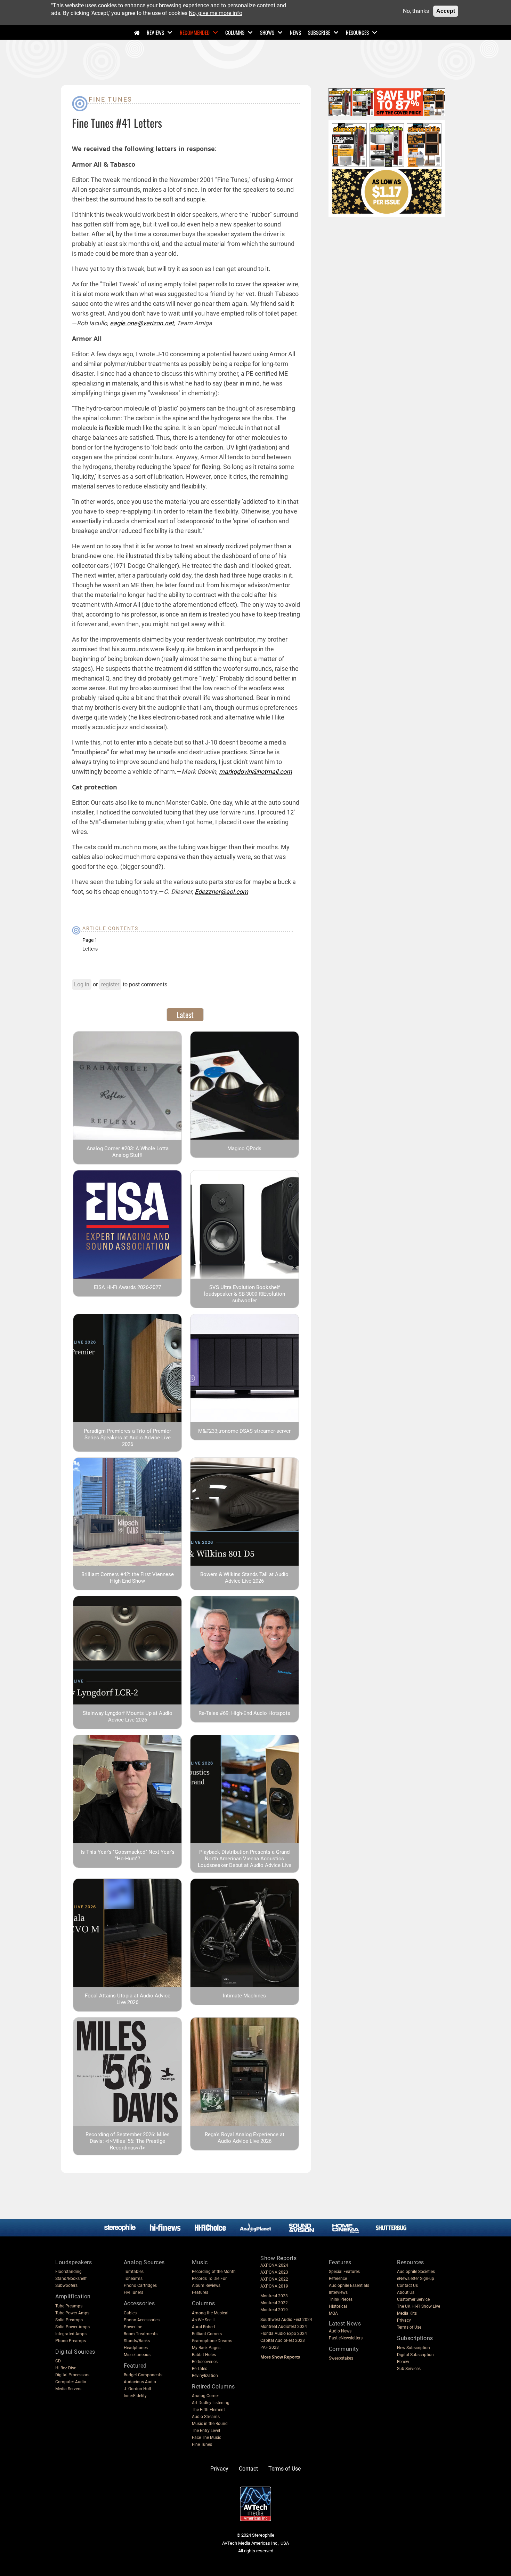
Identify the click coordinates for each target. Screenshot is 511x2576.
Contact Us (407, 2285)
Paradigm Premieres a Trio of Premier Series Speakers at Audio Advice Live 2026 (127, 1438)
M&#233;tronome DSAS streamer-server (244, 1431)
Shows (267, 32)
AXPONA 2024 (274, 2265)
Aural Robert (204, 2327)
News (295, 32)
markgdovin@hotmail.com (255, 772)
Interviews (338, 2292)
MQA (333, 2313)
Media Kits (407, 2313)
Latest (185, 1015)
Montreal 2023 (274, 2296)
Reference (338, 2279)
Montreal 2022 (274, 2303)
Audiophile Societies (416, 2272)
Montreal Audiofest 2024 (284, 2327)
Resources (357, 32)
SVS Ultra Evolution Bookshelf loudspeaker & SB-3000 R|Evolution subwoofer (245, 1294)
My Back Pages (206, 2348)
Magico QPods (244, 1148)
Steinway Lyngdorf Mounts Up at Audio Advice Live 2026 (128, 1716)
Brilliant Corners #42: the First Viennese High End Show (128, 1578)
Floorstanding (68, 2272)
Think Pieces (341, 2299)
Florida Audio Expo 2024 (284, 2333)
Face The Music (206, 2438)
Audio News (340, 2331)
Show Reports (278, 2258)
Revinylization (205, 2376)
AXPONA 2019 (274, 2286)
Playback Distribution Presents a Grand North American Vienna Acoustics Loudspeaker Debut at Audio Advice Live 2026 (245, 1862)
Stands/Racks (137, 2341)
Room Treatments (141, 2334)
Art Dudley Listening (211, 2403)
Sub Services (409, 2369)
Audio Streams (206, 2417)
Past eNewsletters (346, 2338)
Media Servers (68, 2389)
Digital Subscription (415, 2355)
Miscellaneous (137, 2355)
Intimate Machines (244, 1996)
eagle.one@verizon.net (142, 323)
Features (200, 2292)
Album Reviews (206, 2285)
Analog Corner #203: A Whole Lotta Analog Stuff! (128, 1152)
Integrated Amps (71, 2334)
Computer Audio (71, 2382)
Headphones (136, 2348)
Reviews (155, 32)
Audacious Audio (140, 2382)
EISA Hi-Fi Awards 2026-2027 (127, 1287)
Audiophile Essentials (349, 2285)
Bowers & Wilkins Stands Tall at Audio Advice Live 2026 (244, 1578)
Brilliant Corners (207, 2334)
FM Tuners (133, 2292)
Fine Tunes (111, 99)
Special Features (344, 2272)
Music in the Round (210, 2424)
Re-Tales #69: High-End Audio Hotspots (244, 1713)
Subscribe (319, 32)
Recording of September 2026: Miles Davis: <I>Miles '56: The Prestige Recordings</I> (128, 2141)
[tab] (185, 1015)
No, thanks (416, 11)
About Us (406, 2292)
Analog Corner (205, 2396)
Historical (338, 2306)
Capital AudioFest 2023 (283, 2340)
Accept (446, 11)
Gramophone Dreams (212, 2341)
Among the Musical (210, 2313)
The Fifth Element (208, 2410)
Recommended (195, 32)
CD (58, 2361)
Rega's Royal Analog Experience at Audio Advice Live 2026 (245, 2138)
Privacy (404, 2320)
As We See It (203, 2320)
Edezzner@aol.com (221, 892)
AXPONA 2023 (274, 2272)
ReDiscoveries (205, 2362)
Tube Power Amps (72, 2313)
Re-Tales (200, 2369)
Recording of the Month (214, 2272)
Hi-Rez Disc (66, 2368)
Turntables (134, 2272)
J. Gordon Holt (137, 2389)
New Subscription (413, 2348)
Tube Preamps (69, 2306)
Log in (82, 984)
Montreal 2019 (274, 2310)
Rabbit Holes (204, 2355)
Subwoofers (66, 2285)
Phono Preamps (71, 2341)
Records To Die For (209, 2279)
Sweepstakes (341, 2358)
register (110, 984)
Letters (90, 949)
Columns (235, 32)
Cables (130, 2313)
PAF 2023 (270, 2347)
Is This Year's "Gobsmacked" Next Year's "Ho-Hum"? (128, 1855)
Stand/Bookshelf (71, 2279)
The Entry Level (206, 2431)
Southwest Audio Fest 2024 (286, 2320)
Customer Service (413, 2299)
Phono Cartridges (140, 2285)
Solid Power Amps (72, 2327)
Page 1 (90, 940)
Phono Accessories (142, 2320)
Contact (248, 2469)
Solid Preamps (69, 2320)
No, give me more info (216, 13)
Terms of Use (409, 2327)
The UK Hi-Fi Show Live (419, 2306)
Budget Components (143, 2375)
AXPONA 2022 (274, 2279)
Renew (403, 2362)
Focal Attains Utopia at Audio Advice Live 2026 (128, 1999)
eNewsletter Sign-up (416, 2279)
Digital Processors (72, 2375)
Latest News (345, 2324)
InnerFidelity (135, 2396)
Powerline (133, 2327)
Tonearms (133, 2279)
